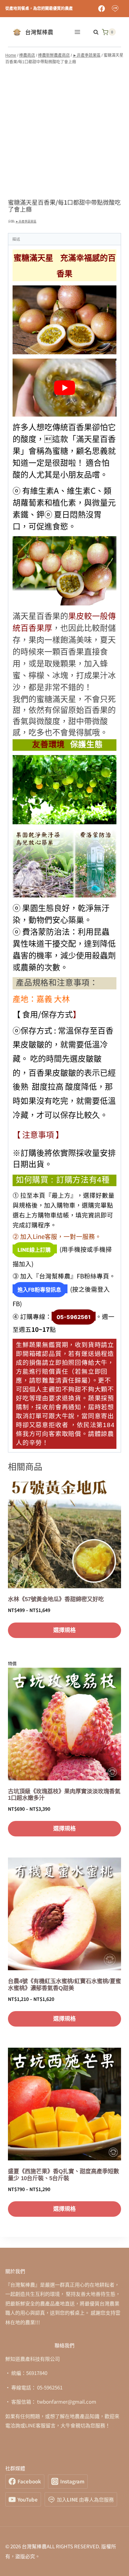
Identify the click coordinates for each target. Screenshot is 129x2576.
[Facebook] (102, 9)
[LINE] (115, 9)
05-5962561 (74, 1317)
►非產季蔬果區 (26, 221)
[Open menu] (77, 32)
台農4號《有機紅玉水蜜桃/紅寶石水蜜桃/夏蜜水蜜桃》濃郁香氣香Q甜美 (64, 1985)
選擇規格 (64, 1630)
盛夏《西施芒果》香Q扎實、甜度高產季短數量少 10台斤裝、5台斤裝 (64, 2175)
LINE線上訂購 (34, 1250)
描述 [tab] (16, 239)
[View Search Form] (93, 32)
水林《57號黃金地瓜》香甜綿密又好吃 (56, 1599)
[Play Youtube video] (64, 388)
